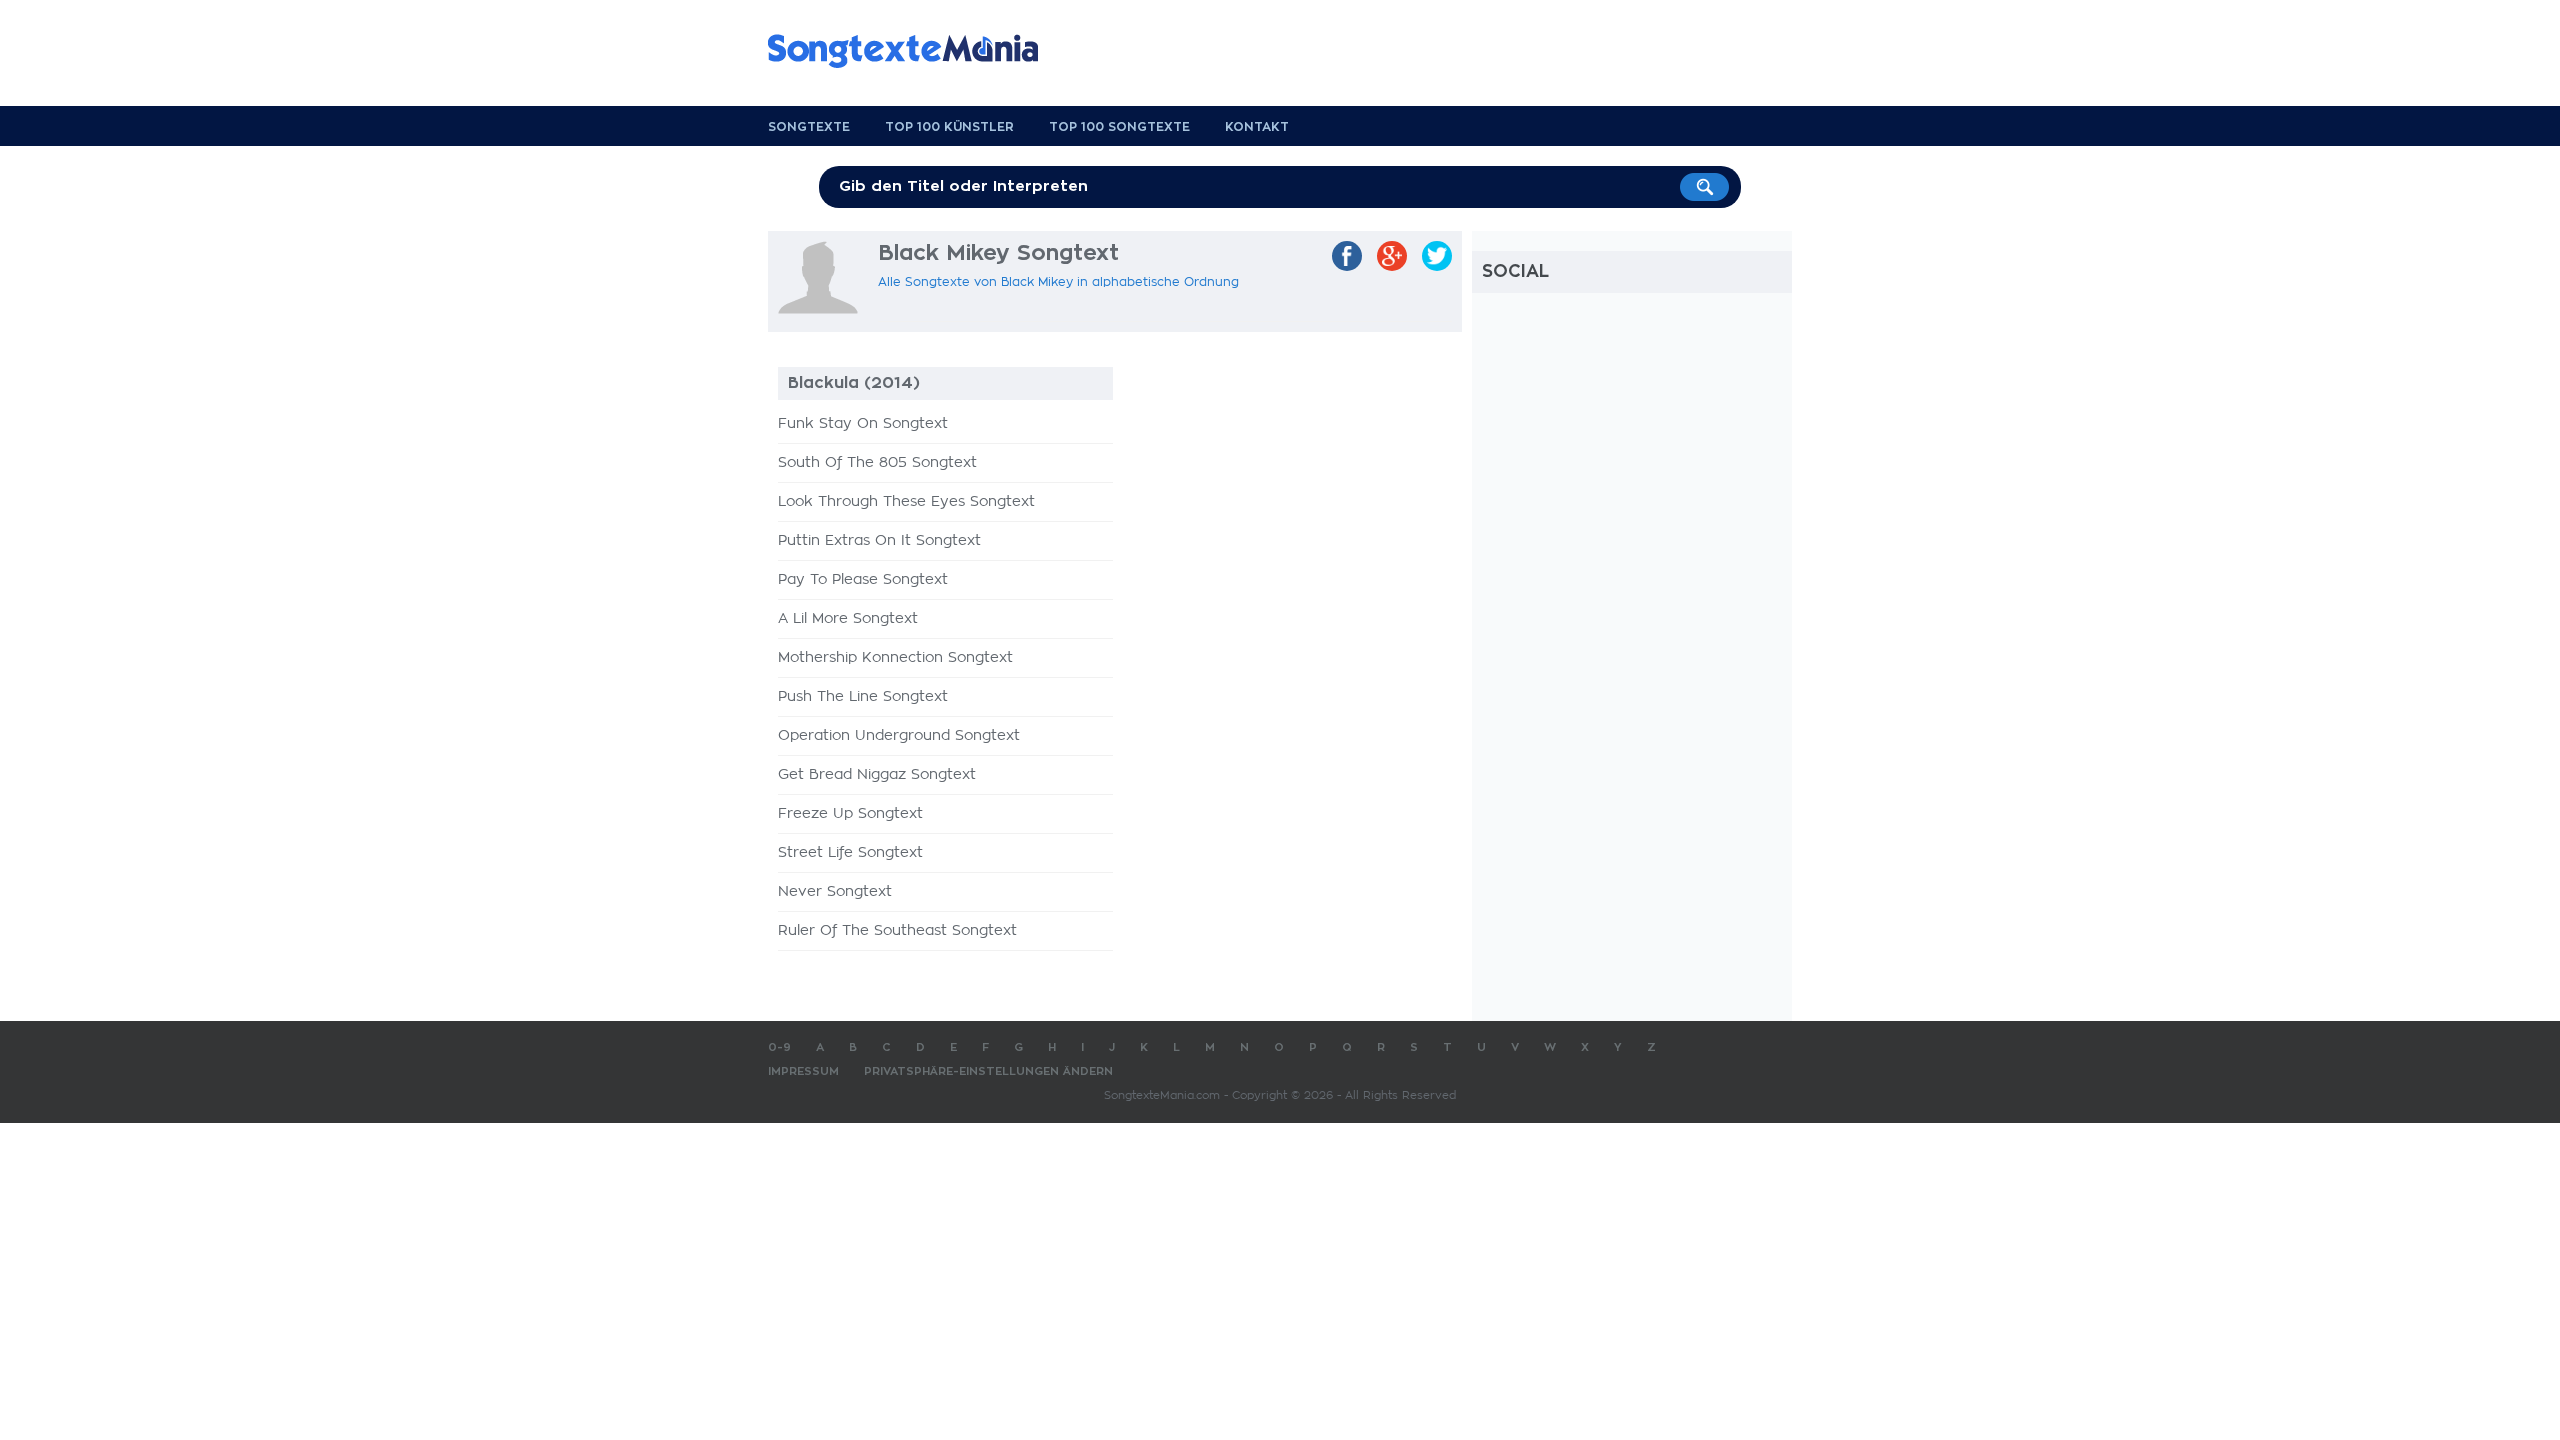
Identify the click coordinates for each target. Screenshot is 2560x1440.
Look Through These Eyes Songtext (906, 502)
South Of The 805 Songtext (877, 463)
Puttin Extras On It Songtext (879, 541)
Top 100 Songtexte (1119, 127)
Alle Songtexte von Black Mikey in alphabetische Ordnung (1058, 282)
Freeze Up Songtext (850, 814)
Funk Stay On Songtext (863, 424)
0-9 (779, 1047)
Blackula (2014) (854, 383)
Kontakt (1257, 127)
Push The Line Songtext (863, 697)
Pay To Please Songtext (863, 580)
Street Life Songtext (850, 853)
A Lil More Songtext (848, 619)
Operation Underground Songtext (899, 736)
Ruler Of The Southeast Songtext (897, 931)
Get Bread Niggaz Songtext (877, 775)
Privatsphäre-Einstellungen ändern (988, 1071)
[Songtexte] (913, 51)
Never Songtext (835, 892)
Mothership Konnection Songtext (895, 658)
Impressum (803, 1071)
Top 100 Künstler (949, 127)
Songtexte (809, 127)
